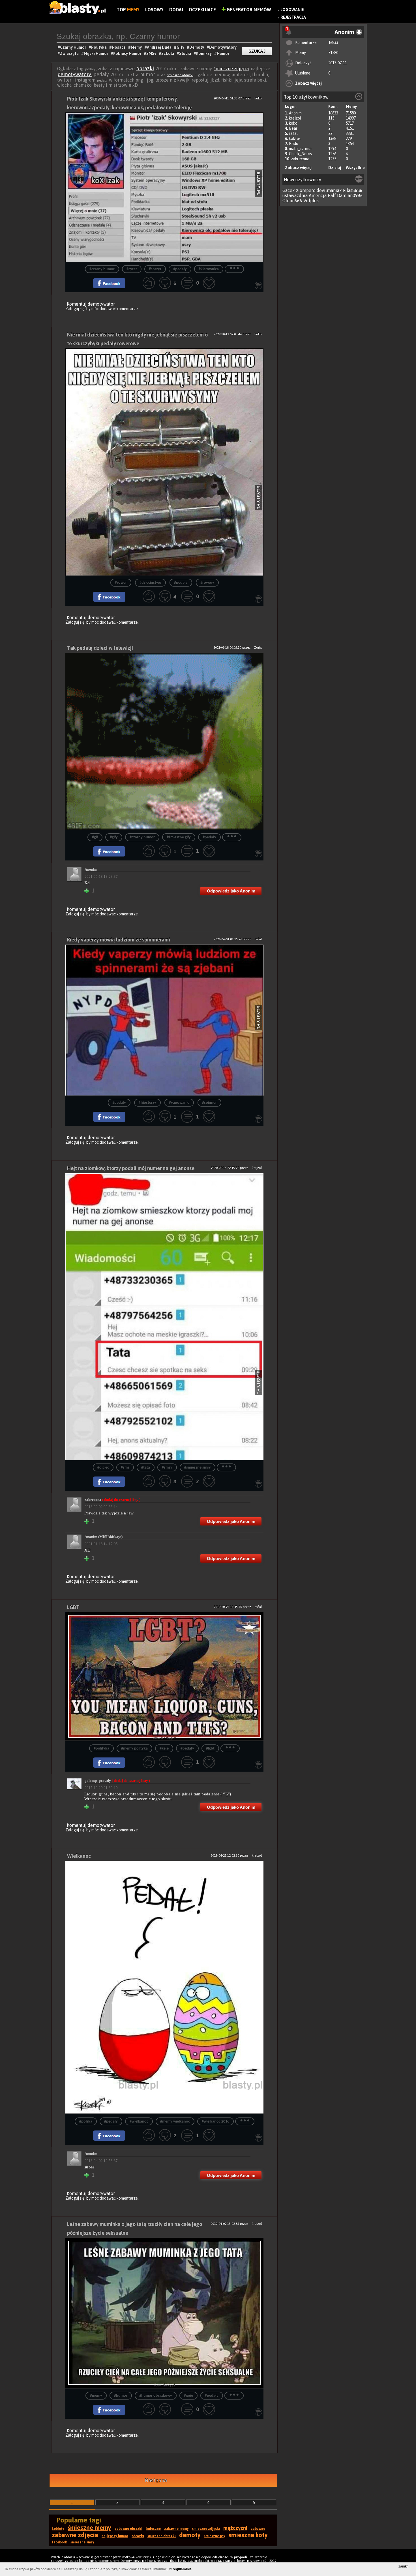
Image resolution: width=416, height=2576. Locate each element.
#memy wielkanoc (175, 2122)
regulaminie (182, 2569)
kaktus (295, 139)
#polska (86, 2122)
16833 (333, 42)
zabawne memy (176, 2529)
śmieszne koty (248, 2535)
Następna (156, 2480)
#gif (95, 837)
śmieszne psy (215, 2536)
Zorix (258, 647)
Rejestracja (293, 17)
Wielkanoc (79, 1856)
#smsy (167, 1468)
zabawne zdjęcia (75, 2535)
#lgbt (210, 1749)
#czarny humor (102, 269)
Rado (294, 144)
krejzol (295, 118)
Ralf (332, 195)
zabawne (258, 2529)
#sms (125, 1468)
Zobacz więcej (308, 83)
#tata (146, 1468)
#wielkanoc (139, 2122)
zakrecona (300, 159)
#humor (121, 2396)
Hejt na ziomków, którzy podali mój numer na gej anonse (131, 1168)
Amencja (318, 195)
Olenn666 (292, 201)
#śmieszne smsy (198, 1468)
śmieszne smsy (82, 2542)
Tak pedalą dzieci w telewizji (100, 648)
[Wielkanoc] (164, 1988)
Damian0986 (350, 195)
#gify (114, 837)
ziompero (306, 190)
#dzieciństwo (150, 583)
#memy (96, 2396)
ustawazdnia (295, 195)
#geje (164, 1749)
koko (293, 123)
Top (128, 10)
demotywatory (75, 74)
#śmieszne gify (179, 837)
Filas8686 (353, 190)
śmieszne (153, 2529)
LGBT (73, 1607)
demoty (190, 2535)
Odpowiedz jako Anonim (231, 891)
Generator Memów (248, 10)
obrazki (145, 68)
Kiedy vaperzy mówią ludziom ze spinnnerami (119, 940)
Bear (293, 128)
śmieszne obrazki (180, 75)
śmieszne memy (89, 2528)
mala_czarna (300, 149)
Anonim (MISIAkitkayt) (104, 1537)
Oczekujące (202, 10)
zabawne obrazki (128, 2529)
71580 (333, 53)
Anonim (295, 113)
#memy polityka (134, 1749)
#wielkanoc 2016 (215, 2122)
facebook (59, 2542)
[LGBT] (164, 1677)
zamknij (404, 2566)
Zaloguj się (75, 309)
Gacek (289, 190)
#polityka (101, 1749)
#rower (121, 583)
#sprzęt (155, 269)
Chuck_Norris (300, 154)
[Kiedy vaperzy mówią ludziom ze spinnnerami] (164, 1020)
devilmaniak (329, 190)
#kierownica (209, 269)
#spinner (209, 1103)
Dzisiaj (335, 168)
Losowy (154, 10)
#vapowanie (179, 1103)
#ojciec (103, 1468)
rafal (293, 133)
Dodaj (176, 10)
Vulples (311, 201)
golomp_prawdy (117, 1781)
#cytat (132, 269)
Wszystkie (355, 168)
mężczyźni (235, 2528)
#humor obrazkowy (156, 2396)
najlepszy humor (115, 2536)
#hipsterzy (147, 1103)
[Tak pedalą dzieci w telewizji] (164, 741)
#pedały (180, 269)
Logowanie (292, 10)
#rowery (207, 583)
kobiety (58, 2529)
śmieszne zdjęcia (231, 69)
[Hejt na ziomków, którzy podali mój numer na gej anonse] (164, 1317)
